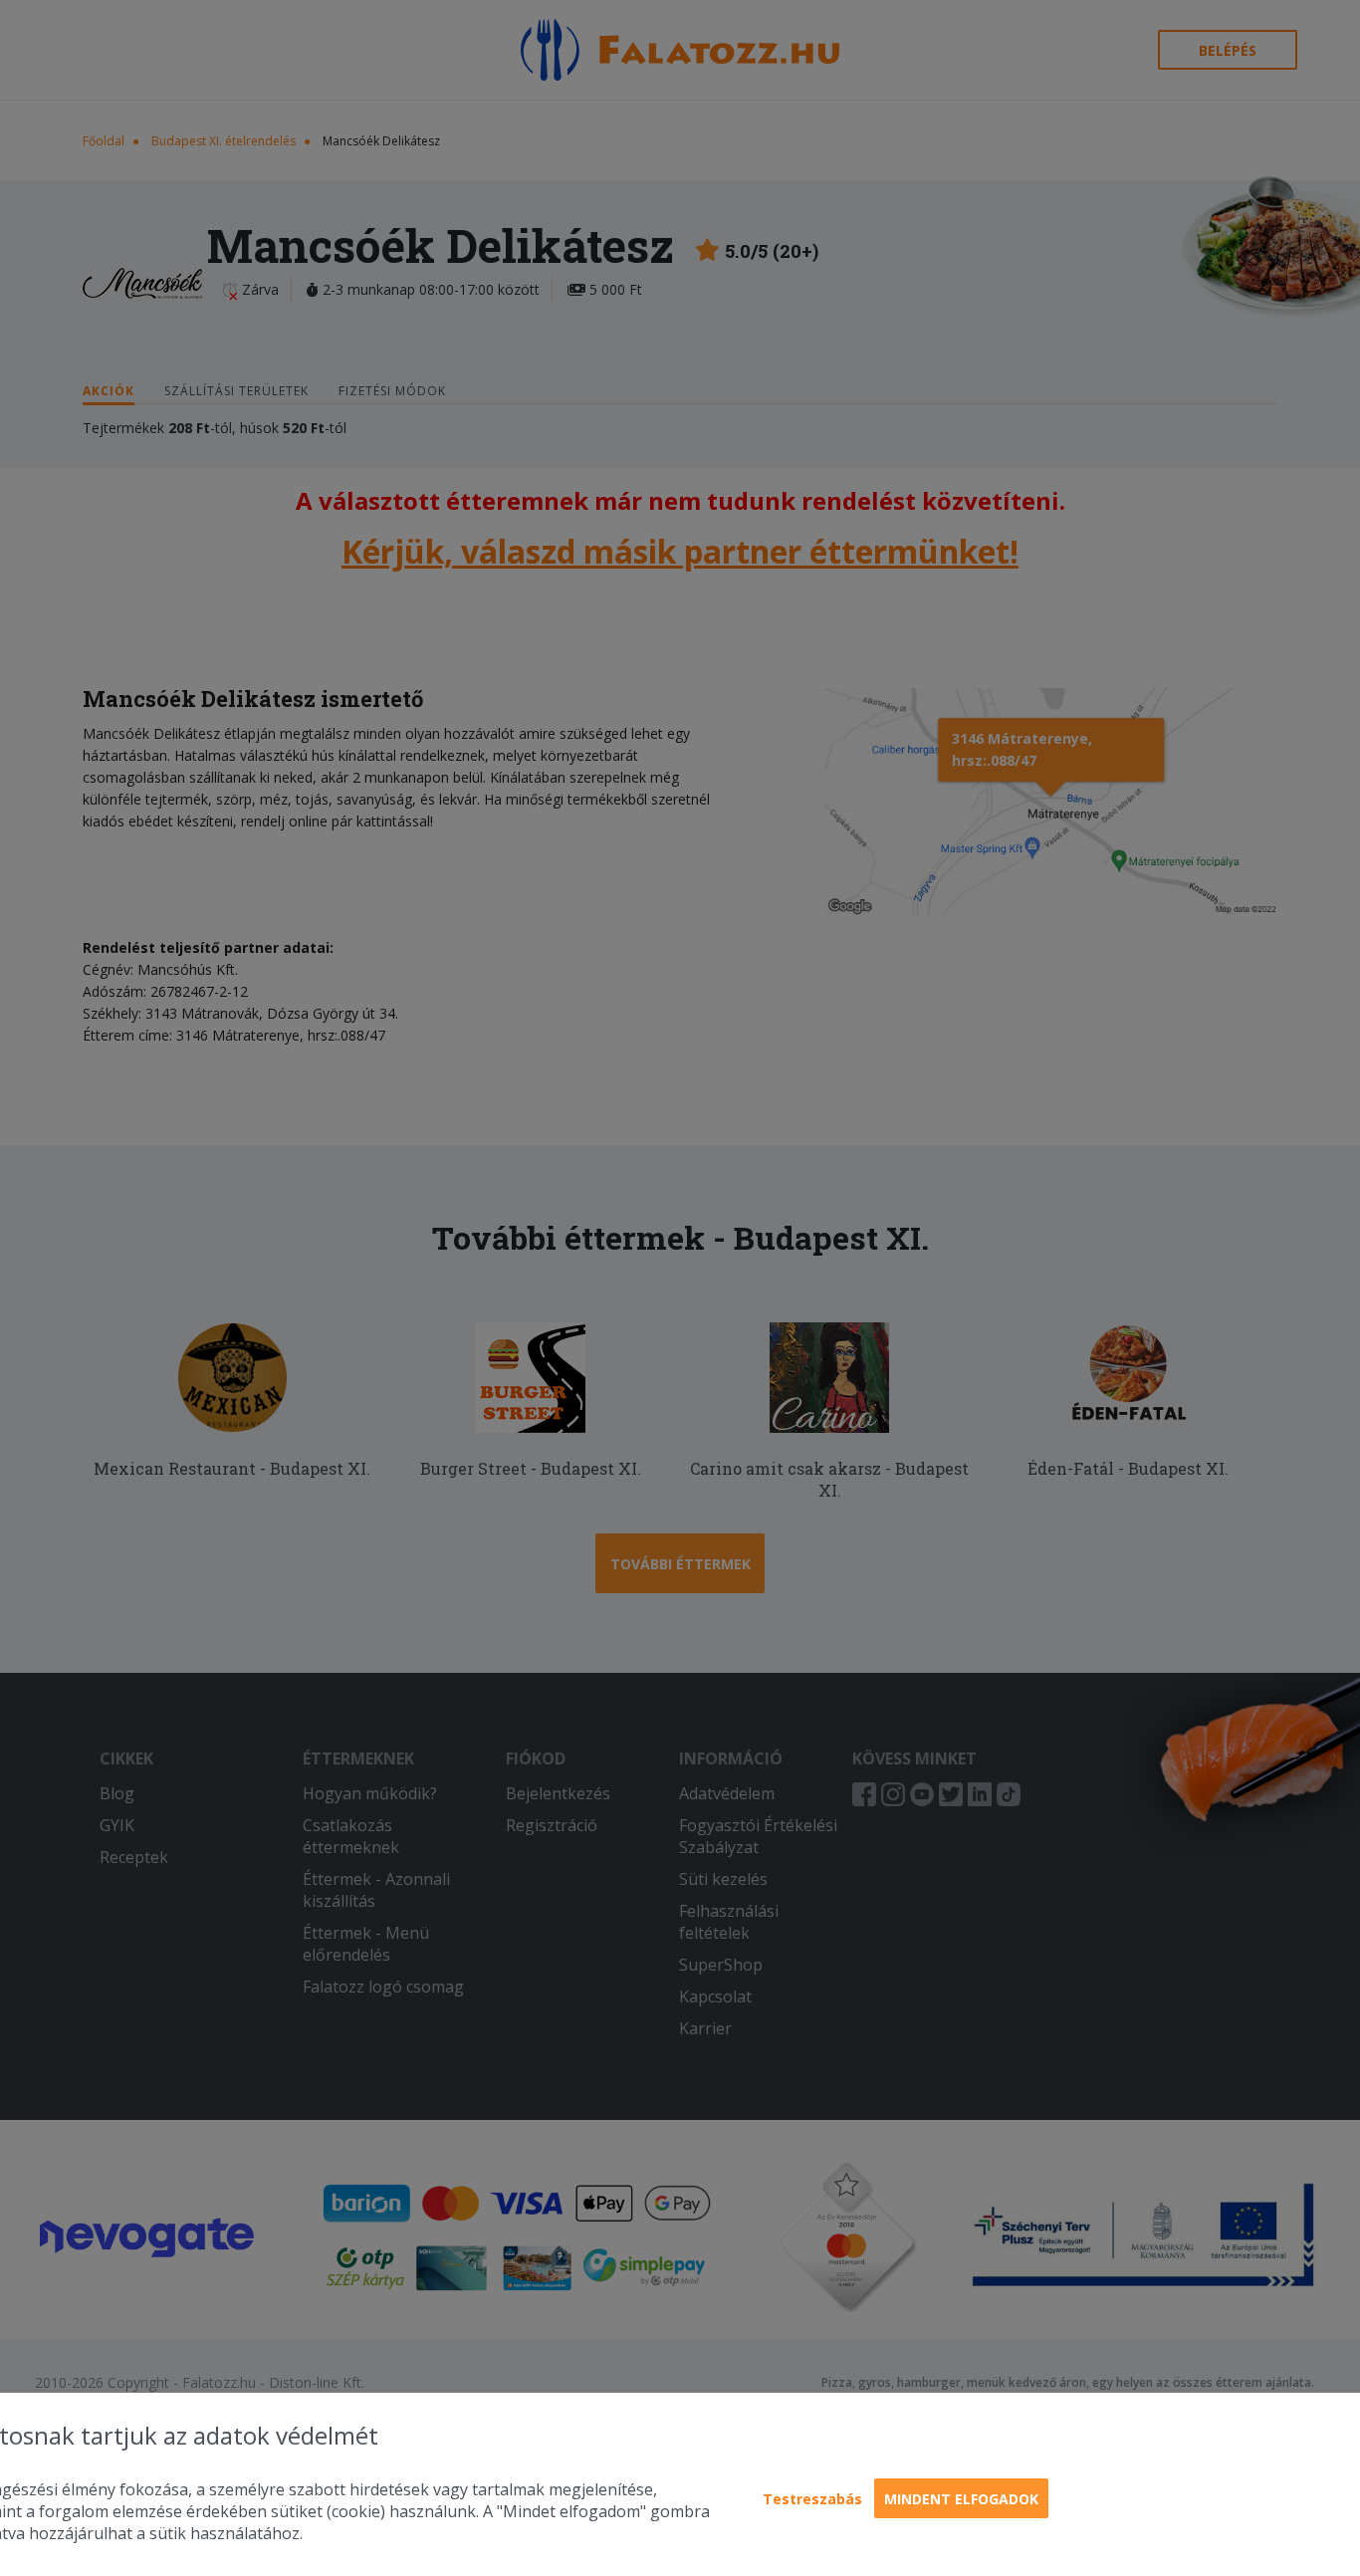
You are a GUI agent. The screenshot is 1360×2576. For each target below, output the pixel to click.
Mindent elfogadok (961, 2499)
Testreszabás (812, 2499)
